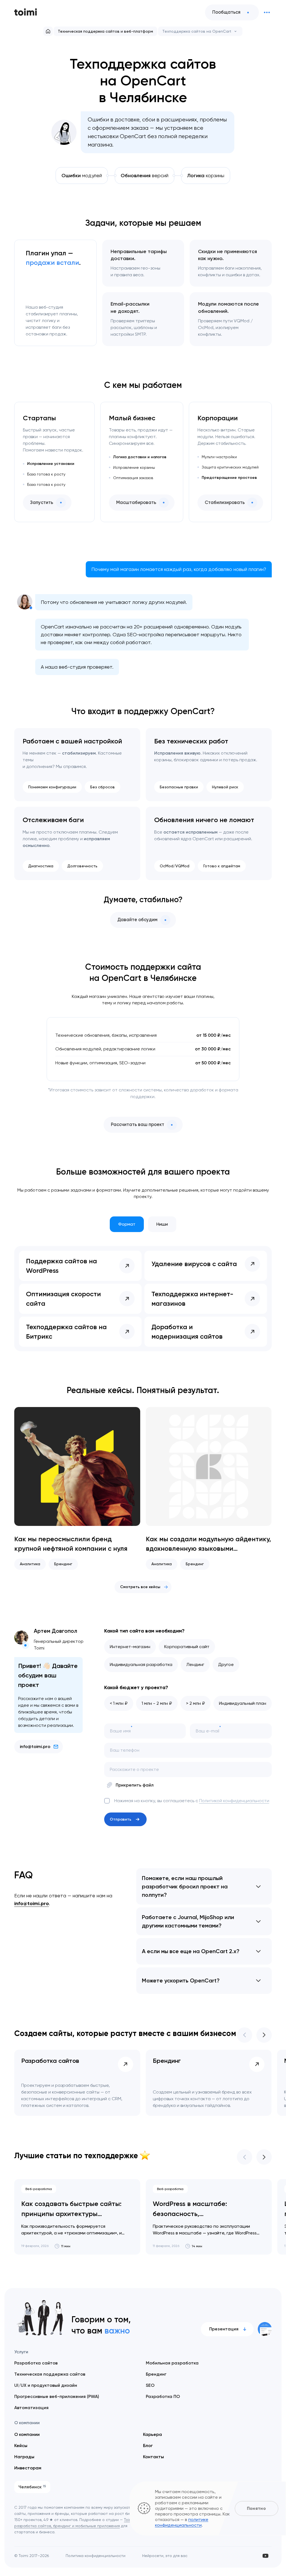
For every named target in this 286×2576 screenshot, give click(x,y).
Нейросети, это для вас (165, 2556)
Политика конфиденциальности (96, 2556)
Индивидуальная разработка (141, 1664)
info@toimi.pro (35, 1746)
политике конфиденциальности (182, 2522)
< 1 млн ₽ (119, 1703)
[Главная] (48, 31)
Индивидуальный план (243, 1703)
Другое (226, 1664)
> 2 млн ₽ (196, 1703)
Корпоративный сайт (187, 1647)
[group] (77, 1488)
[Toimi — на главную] (26, 12)
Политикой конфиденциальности (234, 1801)
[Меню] (267, 13)
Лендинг (195, 1664)
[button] (245, 2035)
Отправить (121, 1819)
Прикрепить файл (135, 1785)
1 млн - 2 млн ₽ (157, 1703)
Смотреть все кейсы (140, 1587)
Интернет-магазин (130, 1647)
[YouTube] (265, 2556)
